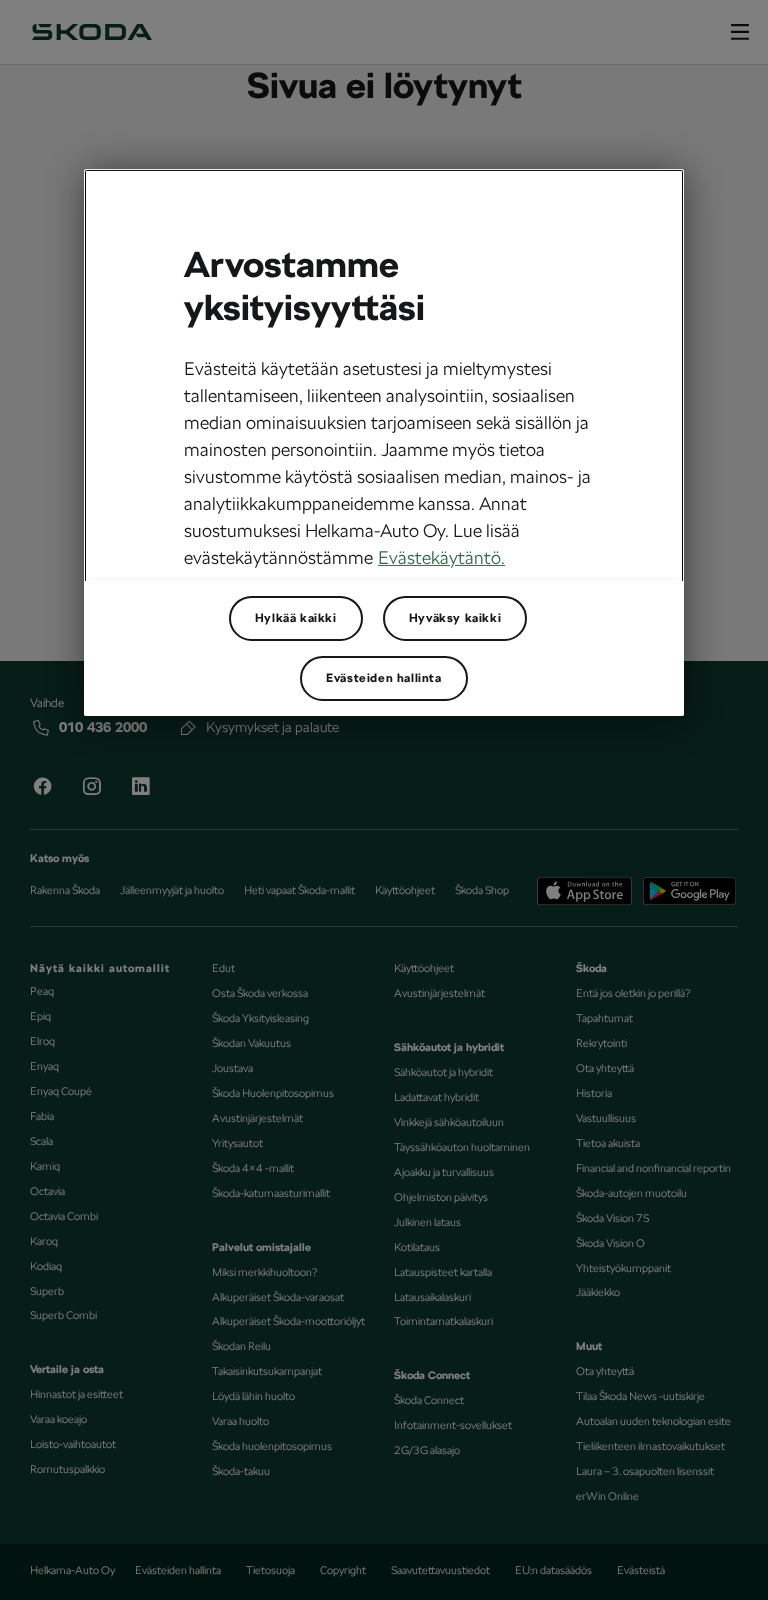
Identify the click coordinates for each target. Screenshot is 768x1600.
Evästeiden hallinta (383, 678)
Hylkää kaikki (296, 618)
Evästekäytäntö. (441, 557)
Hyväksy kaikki (455, 618)
